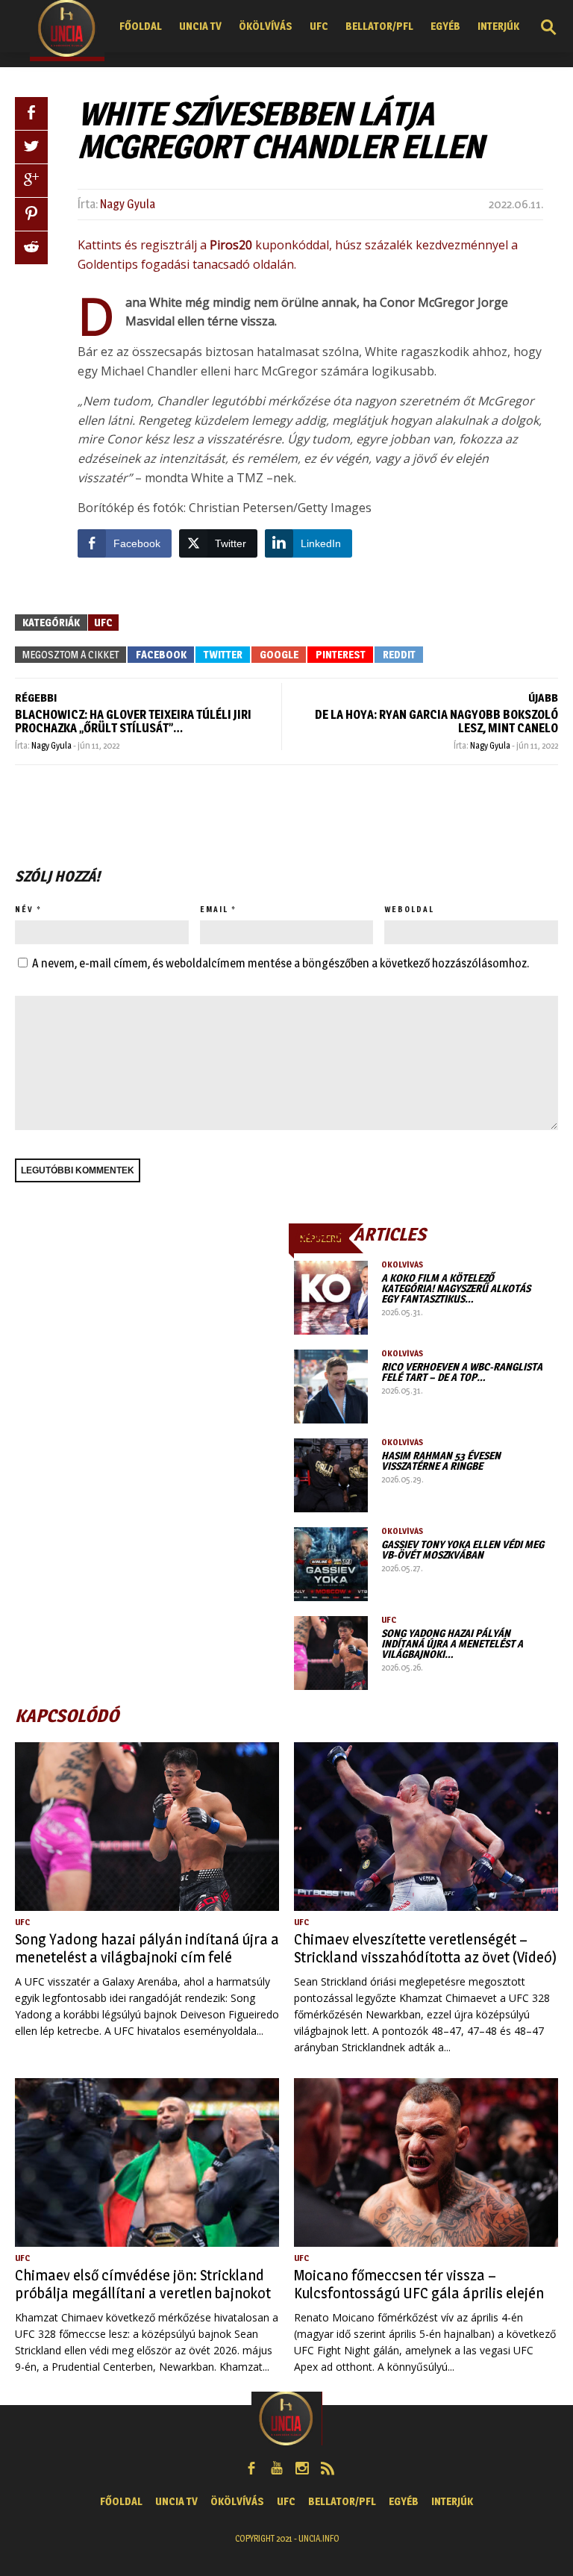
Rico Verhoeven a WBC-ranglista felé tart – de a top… (462, 1372)
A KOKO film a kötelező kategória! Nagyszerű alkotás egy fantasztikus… (456, 1288)
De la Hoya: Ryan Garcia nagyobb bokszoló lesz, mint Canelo (436, 721)
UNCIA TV (200, 26)
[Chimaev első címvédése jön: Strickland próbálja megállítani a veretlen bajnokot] (147, 2162)
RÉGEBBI (36, 698)
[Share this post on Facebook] (31, 113)
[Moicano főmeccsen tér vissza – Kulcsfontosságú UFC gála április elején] (426, 2162)
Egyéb (445, 26)
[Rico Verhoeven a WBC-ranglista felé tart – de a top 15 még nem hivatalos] (331, 1387)
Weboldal (409, 909)
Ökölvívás (266, 26)
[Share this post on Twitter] (31, 147)
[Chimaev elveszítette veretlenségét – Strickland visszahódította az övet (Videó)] (426, 1827)
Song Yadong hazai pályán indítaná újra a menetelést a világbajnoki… (452, 1643)
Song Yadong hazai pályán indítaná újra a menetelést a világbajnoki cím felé (147, 1948)
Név (24, 909)
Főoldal (141, 26)
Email (214, 909)
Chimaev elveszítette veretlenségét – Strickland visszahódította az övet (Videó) (425, 1948)
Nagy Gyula (128, 204)
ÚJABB (543, 698)
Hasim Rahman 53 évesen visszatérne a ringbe (441, 1460)
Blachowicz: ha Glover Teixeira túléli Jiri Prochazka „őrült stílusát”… (133, 721)
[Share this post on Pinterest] (31, 214)
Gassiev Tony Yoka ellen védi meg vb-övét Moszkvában (463, 1549)
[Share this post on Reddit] (31, 248)
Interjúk (498, 26)
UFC (319, 26)
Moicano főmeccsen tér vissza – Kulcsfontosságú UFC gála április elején (419, 2284)
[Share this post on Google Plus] (31, 181)
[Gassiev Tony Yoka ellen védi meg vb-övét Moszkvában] (331, 1564)
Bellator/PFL (379, 26)
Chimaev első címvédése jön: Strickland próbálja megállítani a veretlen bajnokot (143, 2284)
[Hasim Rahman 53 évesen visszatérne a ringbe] (331, 1475)
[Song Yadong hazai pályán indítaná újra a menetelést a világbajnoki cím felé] (331, 1653)
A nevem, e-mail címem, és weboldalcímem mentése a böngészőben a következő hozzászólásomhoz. (281, 963)
